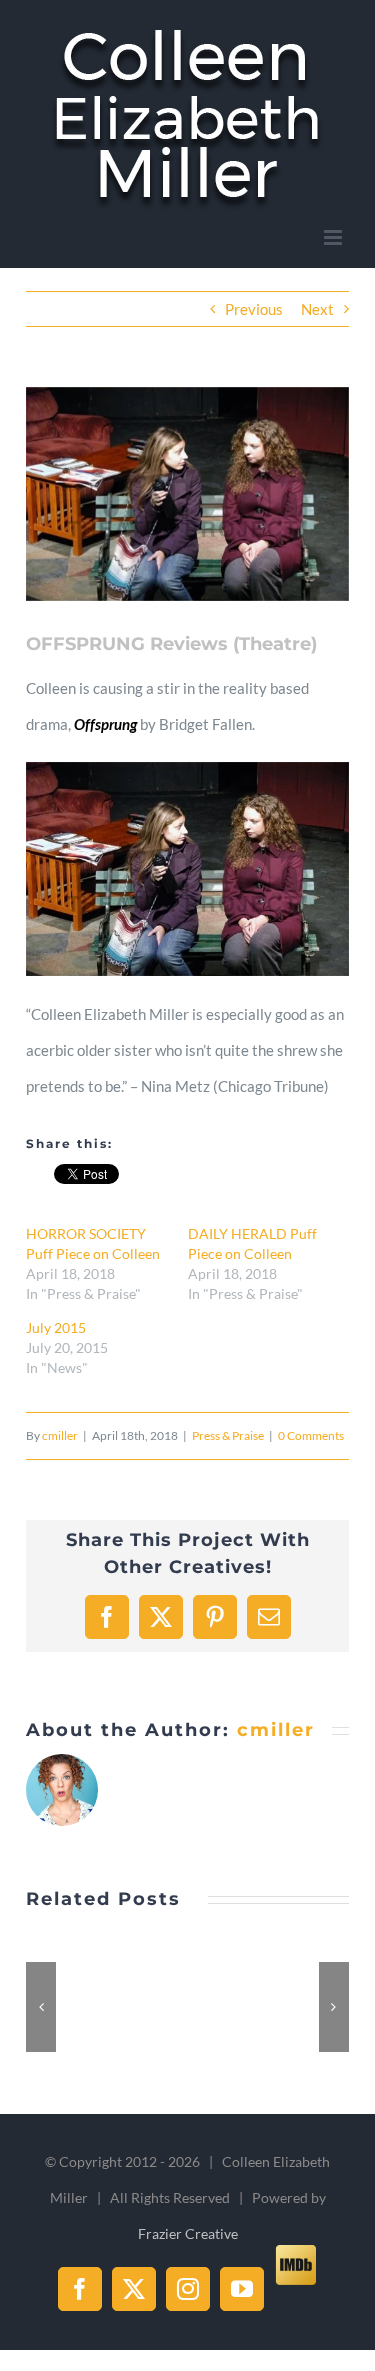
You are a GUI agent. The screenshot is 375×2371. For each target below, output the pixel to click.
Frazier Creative (188, 2233)
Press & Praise (228, 1435)
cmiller (60, 1435)
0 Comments (311, 1435)
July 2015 (56, 1327)
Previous (254, 309)
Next (317, 309)
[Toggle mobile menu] (334, 237)
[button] (41, 2007)
